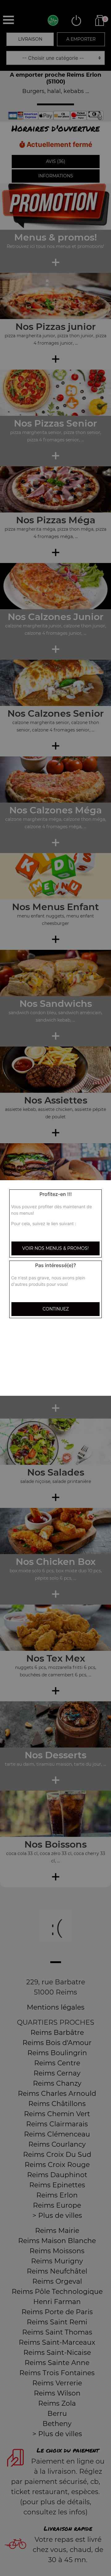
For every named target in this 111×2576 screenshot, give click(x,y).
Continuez (56, 1309)
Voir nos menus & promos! (55, 1248)
